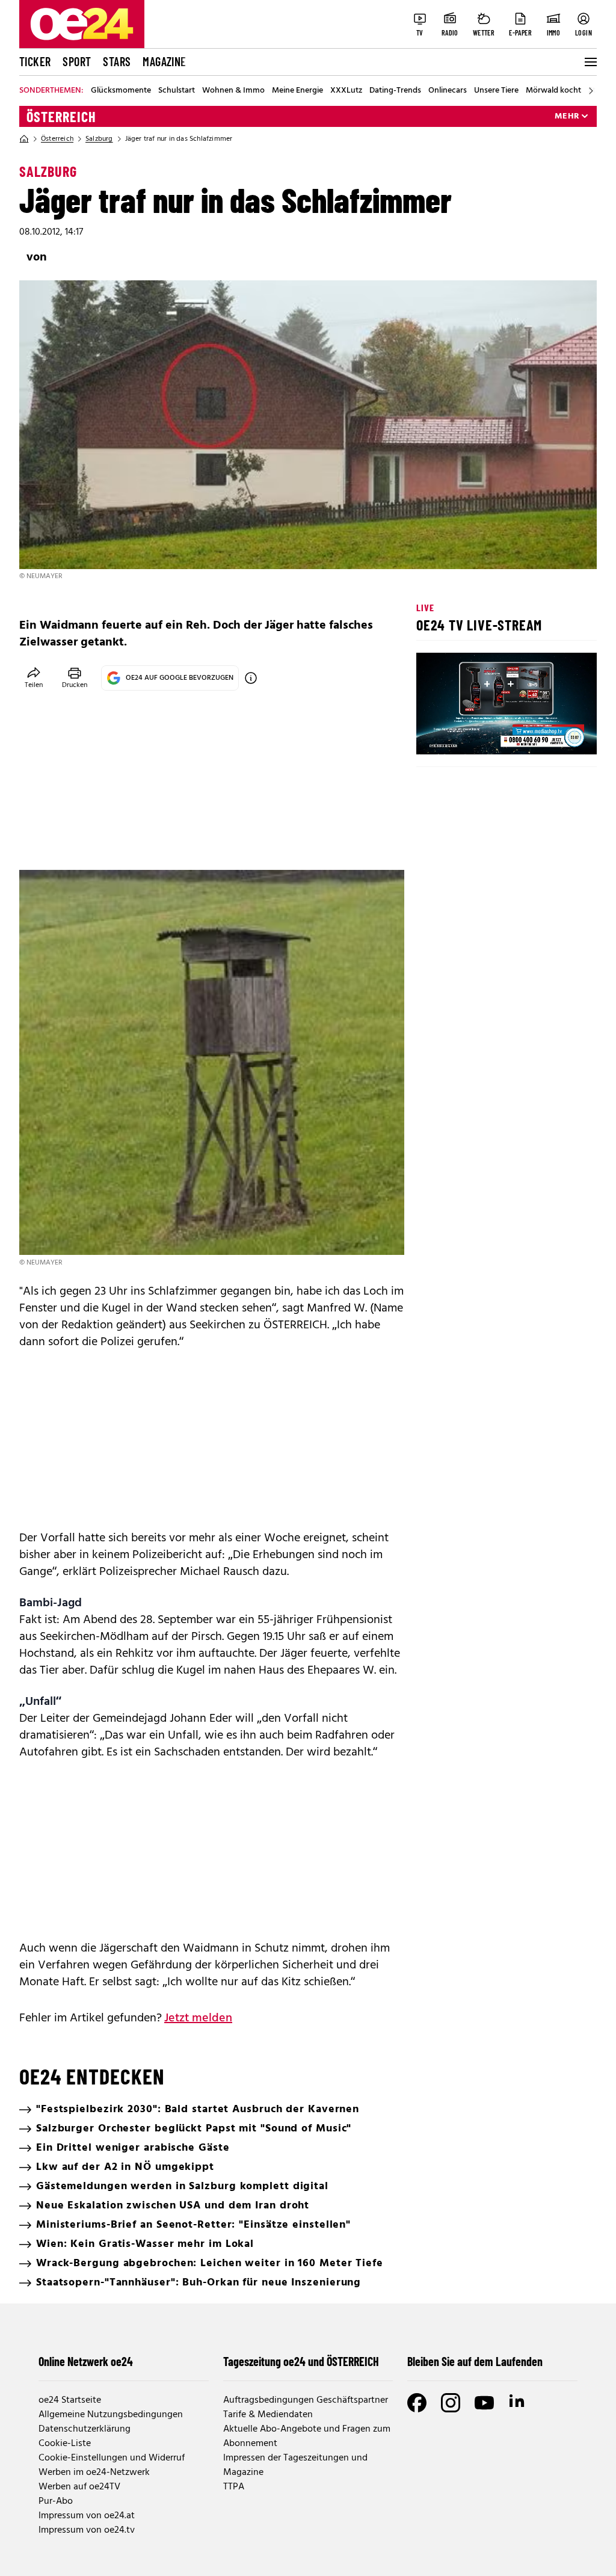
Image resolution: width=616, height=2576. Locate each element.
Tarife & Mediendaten (268, 2415)
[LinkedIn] (518, 2403)
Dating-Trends (395, 91)
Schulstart (177, 91)
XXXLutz (346, 91)
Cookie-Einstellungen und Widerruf (112, 2458)
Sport (77, 61)
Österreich (61, 117)
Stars (117, 61)
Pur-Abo (56, 2501)
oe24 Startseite (70, 2400)
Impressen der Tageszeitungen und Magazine (295, 2465)
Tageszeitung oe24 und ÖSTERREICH (301, 2361)
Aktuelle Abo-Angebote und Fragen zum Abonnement (307, 2436)
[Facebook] (417, 2403)
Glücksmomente (121, 91)
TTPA (234, 2487)
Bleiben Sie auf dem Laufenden (475, 2361)
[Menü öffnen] (590, 62)
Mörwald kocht (553, 91)
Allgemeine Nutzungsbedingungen (111, 2415)
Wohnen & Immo (233, 91)
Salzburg (99, 139)
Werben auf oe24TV (79, 2487)
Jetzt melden (198, 2018)
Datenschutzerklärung (85, 2429)
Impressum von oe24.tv (87, 2530)
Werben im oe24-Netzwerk (94, 2473)
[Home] (24, 139)
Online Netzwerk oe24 (86, 2361)
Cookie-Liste (65, 2444)
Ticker (35, 61)
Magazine (164, 61)
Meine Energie (297, 91)
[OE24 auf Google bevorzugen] (251, 678)
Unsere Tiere (496, 91)
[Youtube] (484, 2403)
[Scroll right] (591, 91)
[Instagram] (451, 2403)
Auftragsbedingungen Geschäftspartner (306, 2400)
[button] (436, 735)
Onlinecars (448, 91)
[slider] (476, 735)
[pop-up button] (558, 735)
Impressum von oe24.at (87, 2516)
